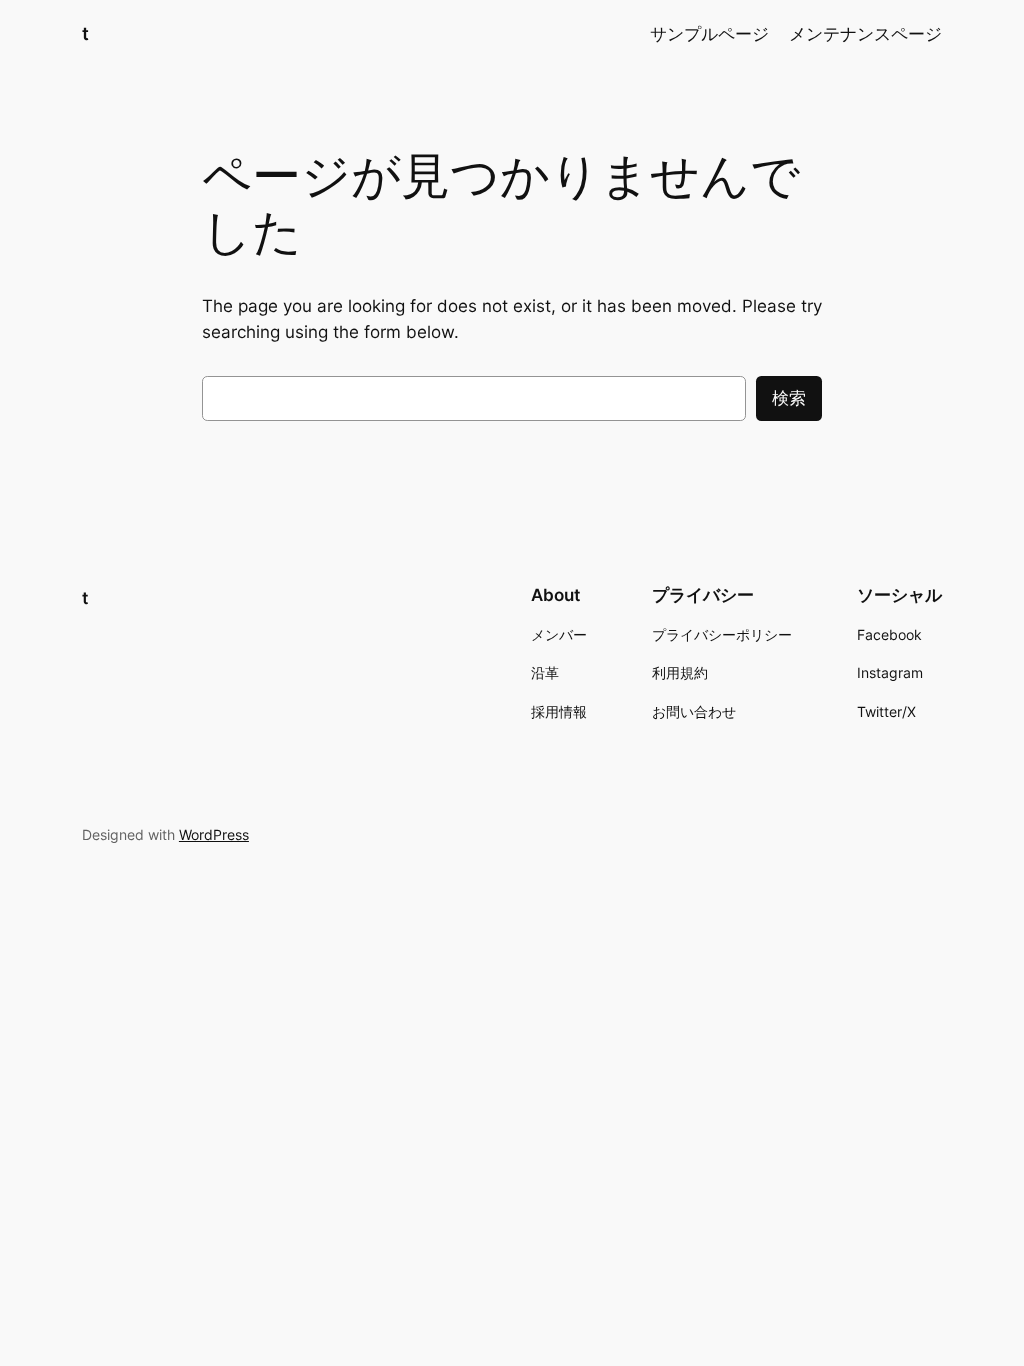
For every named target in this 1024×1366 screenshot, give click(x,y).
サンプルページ (709, 34)
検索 (789, 398)
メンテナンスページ (865, 34)
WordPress (214, 834)
